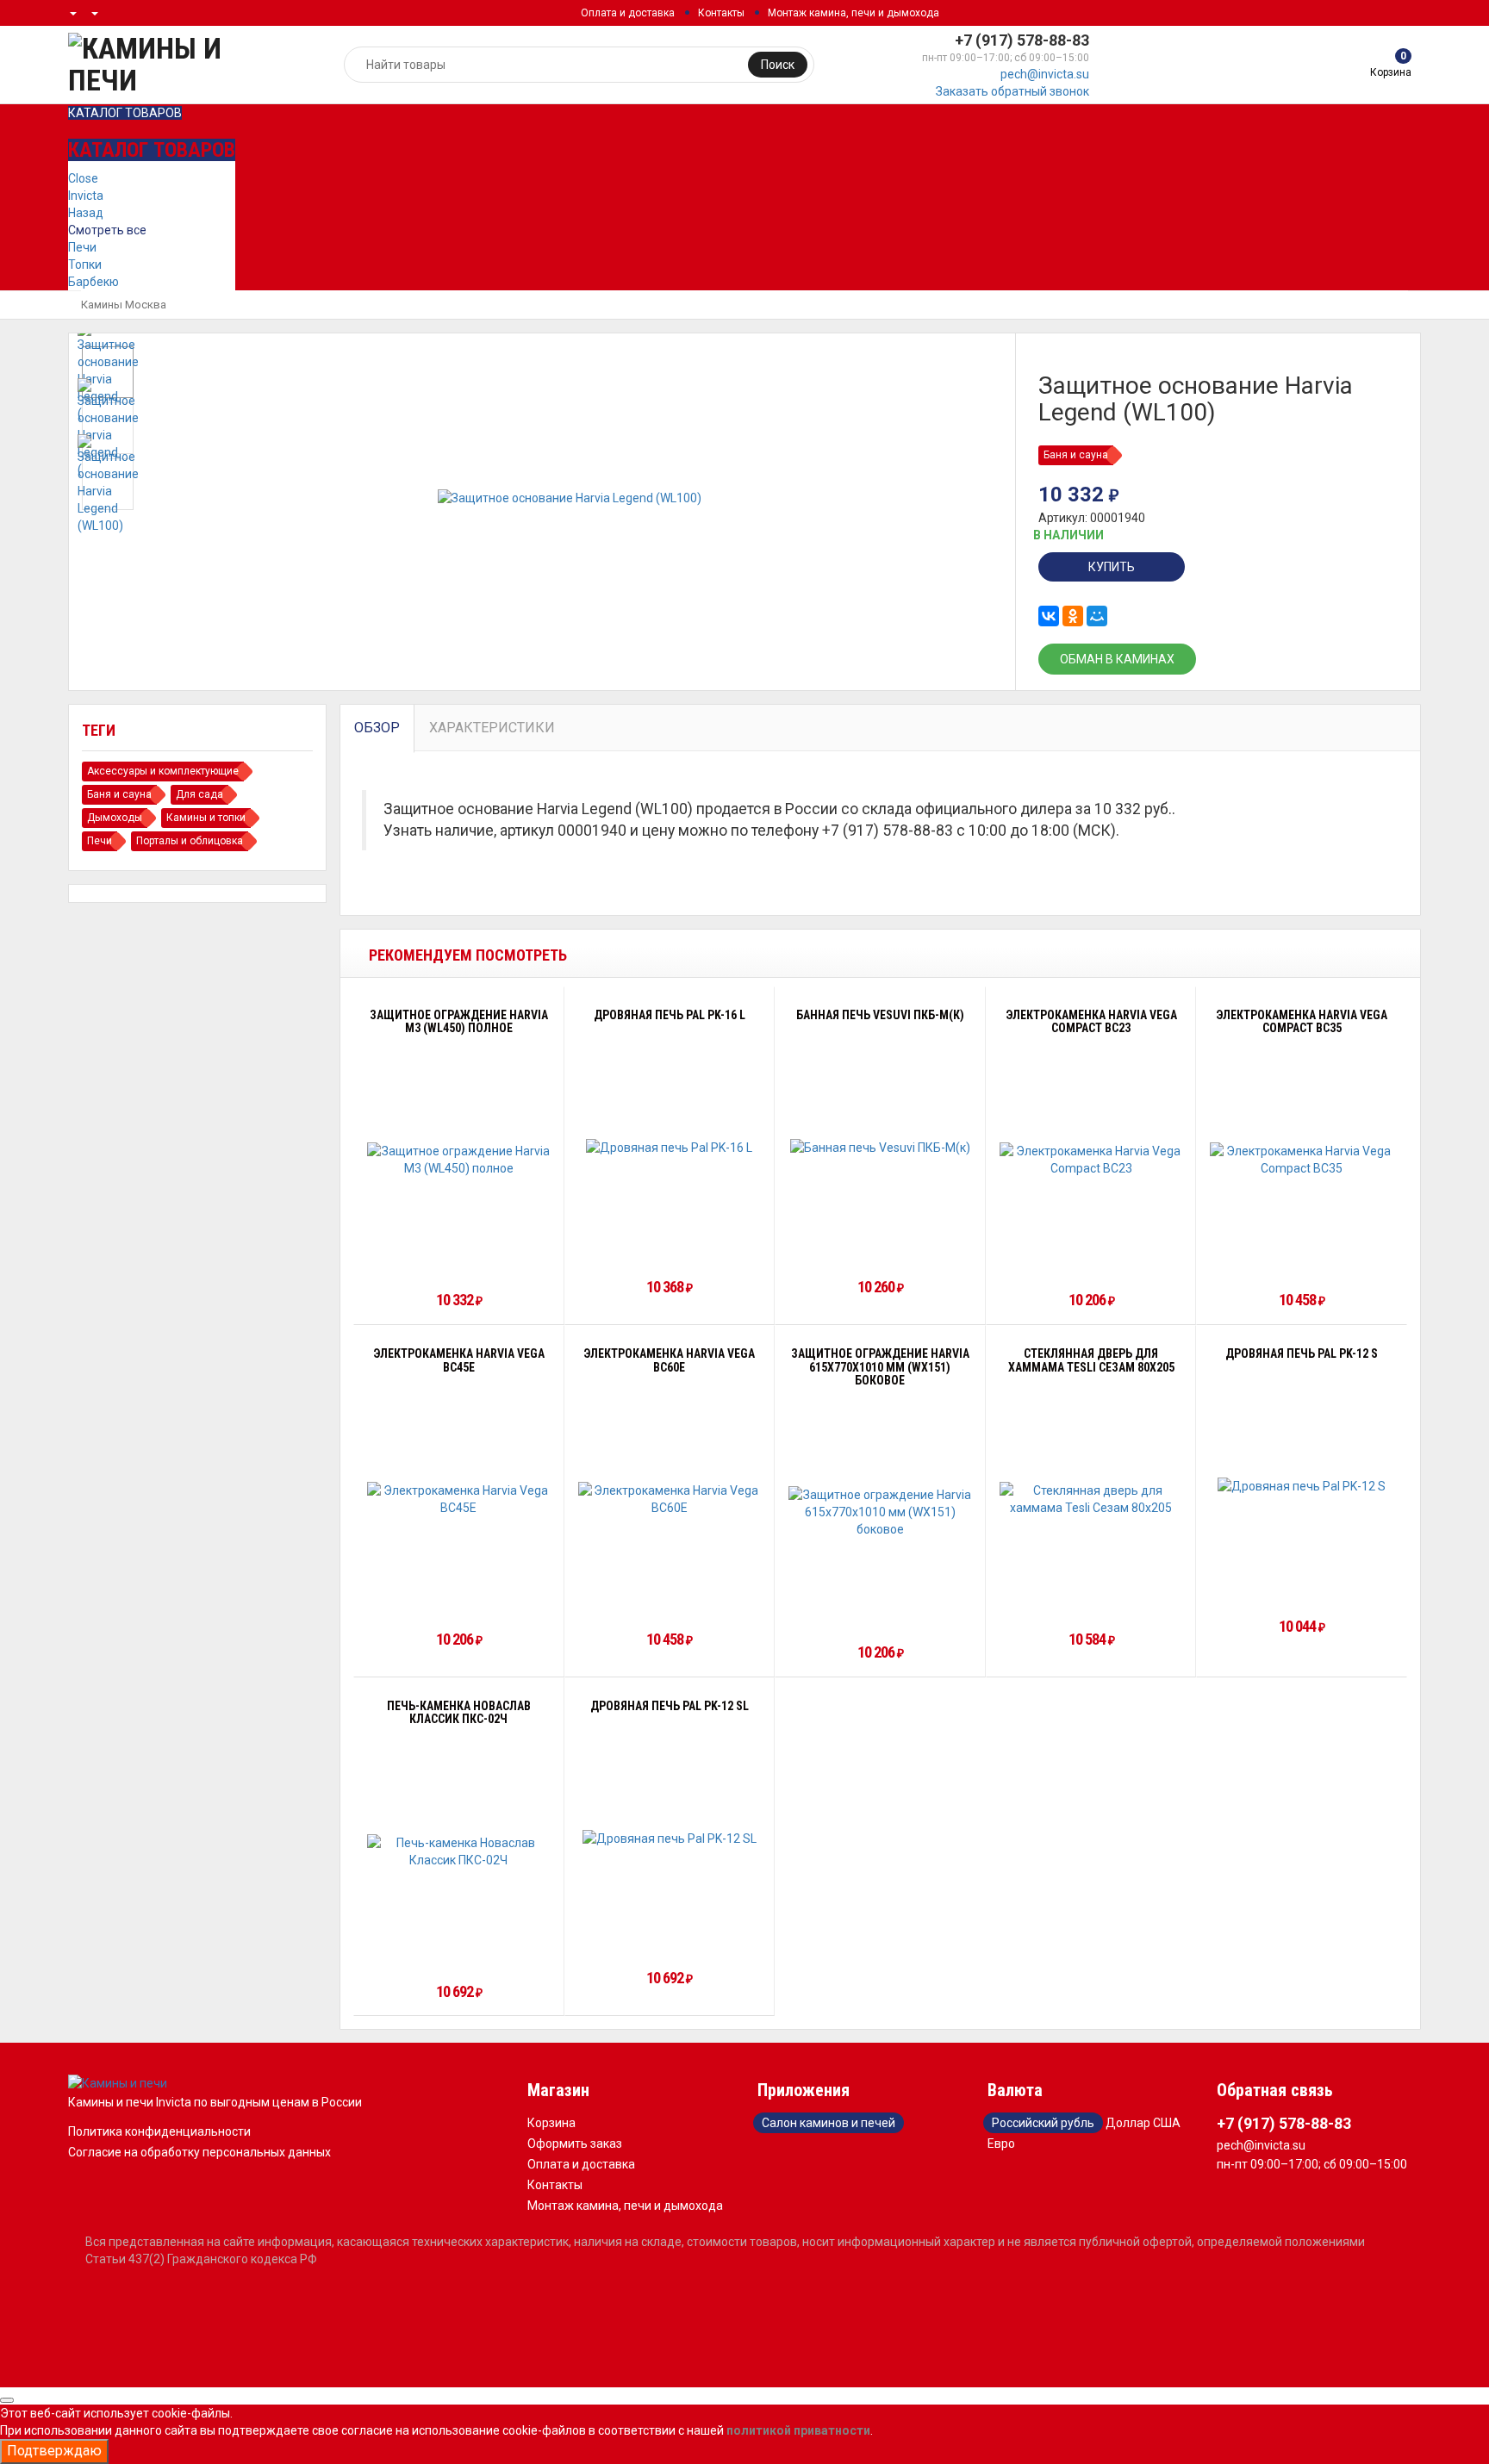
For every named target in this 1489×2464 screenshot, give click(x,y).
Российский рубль (1043, 2123)
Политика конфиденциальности (159, 2131)
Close (83, 178)
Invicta (86, 196)
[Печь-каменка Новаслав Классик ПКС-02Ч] (459, 1851)
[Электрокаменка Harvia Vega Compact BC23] (1091, 1160)
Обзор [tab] (377, 728)
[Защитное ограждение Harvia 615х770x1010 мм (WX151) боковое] (880, 1512)
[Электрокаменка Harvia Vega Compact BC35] (1302, 1160)
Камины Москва (124, 305)
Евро (1001, 2144)
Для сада (199, 794)
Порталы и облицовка (190, 841)
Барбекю (93, 282)
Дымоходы (115, 818)
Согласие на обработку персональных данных (199, 2152)
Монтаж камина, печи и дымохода (854, 13)
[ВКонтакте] (1049, 616)
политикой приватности (798, 2430)
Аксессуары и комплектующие (163, 771)
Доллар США (1143, 2123)
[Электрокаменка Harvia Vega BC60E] (670, 1499)
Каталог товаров (125, 113)
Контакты (721, 13)
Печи (82, 247)
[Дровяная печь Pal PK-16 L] (669, 1146)
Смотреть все (107, 230)
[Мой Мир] (1097, 616)
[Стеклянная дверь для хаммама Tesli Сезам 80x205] (1091, 1499)
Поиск (778, 65)
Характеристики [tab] (492, 728)
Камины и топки (206, 818)
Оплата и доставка (628, 13)
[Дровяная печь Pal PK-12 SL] (670, 1838)
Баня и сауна (1076, 455)
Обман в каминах (1117, 659)
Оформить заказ (575, 2144)
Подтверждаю (54, 2451)
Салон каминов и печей (829, 2123)
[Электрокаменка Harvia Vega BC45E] (459, 1499)
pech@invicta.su (1045, 74)
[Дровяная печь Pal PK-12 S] (1302, 1486)
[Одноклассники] (1073, 616)
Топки (85, 264)
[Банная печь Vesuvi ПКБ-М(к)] (880, 1146)
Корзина (551, 2123)
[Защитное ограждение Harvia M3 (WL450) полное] (459, 1160)
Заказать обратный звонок (1012, 91)
